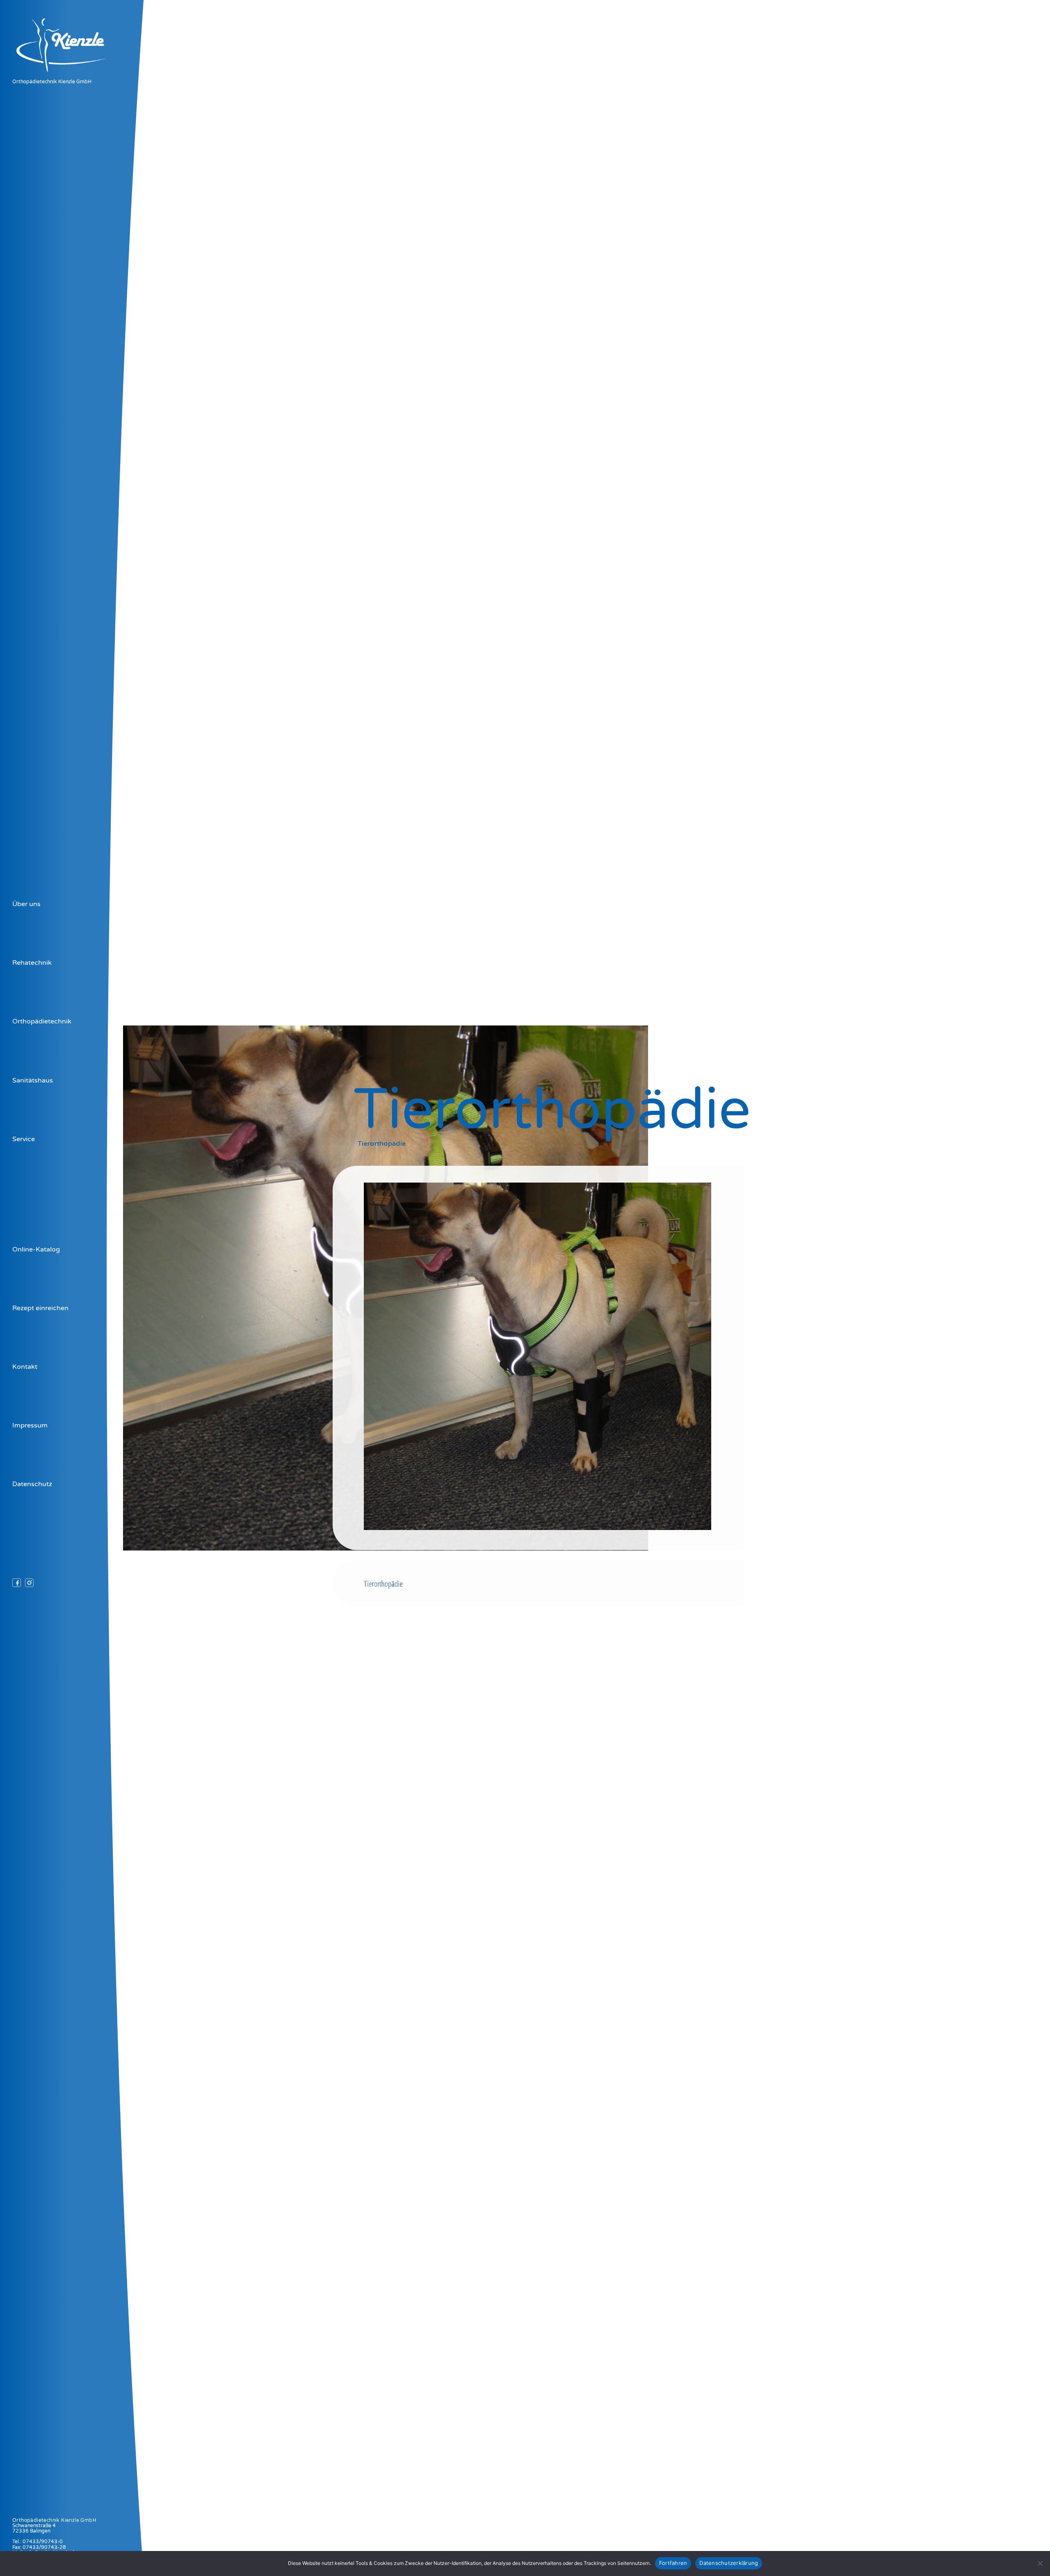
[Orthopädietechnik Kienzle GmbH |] (70, 75)
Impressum (30, 1425)
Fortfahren (673, 2563)
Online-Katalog (36, 1249)
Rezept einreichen (40, 1308)
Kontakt (25, 1367)
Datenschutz (32, 1484)
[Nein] (1040, 2563)
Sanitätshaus (33, 1080)
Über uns (26, 904)
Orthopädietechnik (42, 1021)
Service (24, 1139)
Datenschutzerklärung (729, 2563)
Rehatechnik (32, 963)
